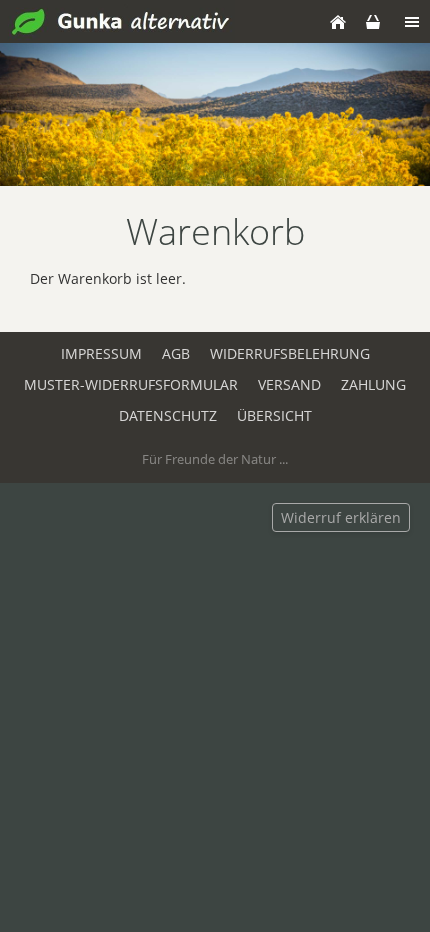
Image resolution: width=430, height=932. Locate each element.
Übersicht (274, 415)
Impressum (101, 353)
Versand (289, 384)
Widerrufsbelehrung (290, 353)
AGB (176, 353)
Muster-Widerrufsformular (131, 384)
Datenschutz (168, 415)
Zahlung (373, 384)
